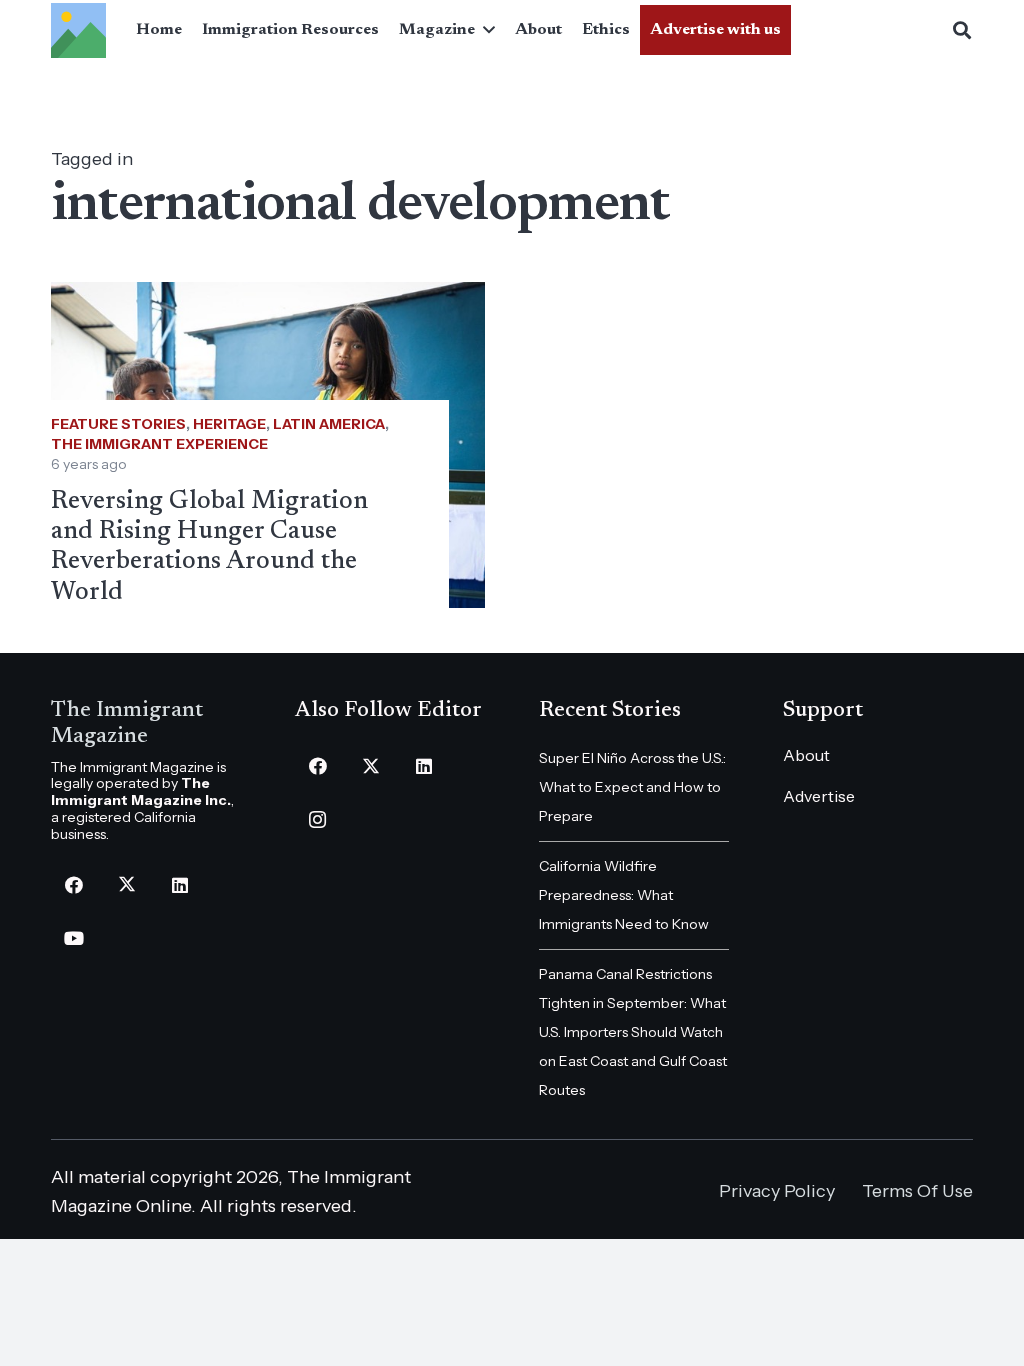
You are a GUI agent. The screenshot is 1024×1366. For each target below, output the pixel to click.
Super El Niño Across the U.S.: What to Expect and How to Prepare (632, 787)
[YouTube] (73, 938)
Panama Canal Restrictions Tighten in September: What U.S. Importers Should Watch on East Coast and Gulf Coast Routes (633, 1032)
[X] (126, 885)
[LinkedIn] (179, 885)
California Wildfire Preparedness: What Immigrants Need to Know (624, 895)
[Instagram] (317, 819)
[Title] (78, 30)
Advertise (819, 796)
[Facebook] (73, 885)
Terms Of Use (917, 1191)
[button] (485, 30)
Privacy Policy (777, 1191)
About (806, 755)
